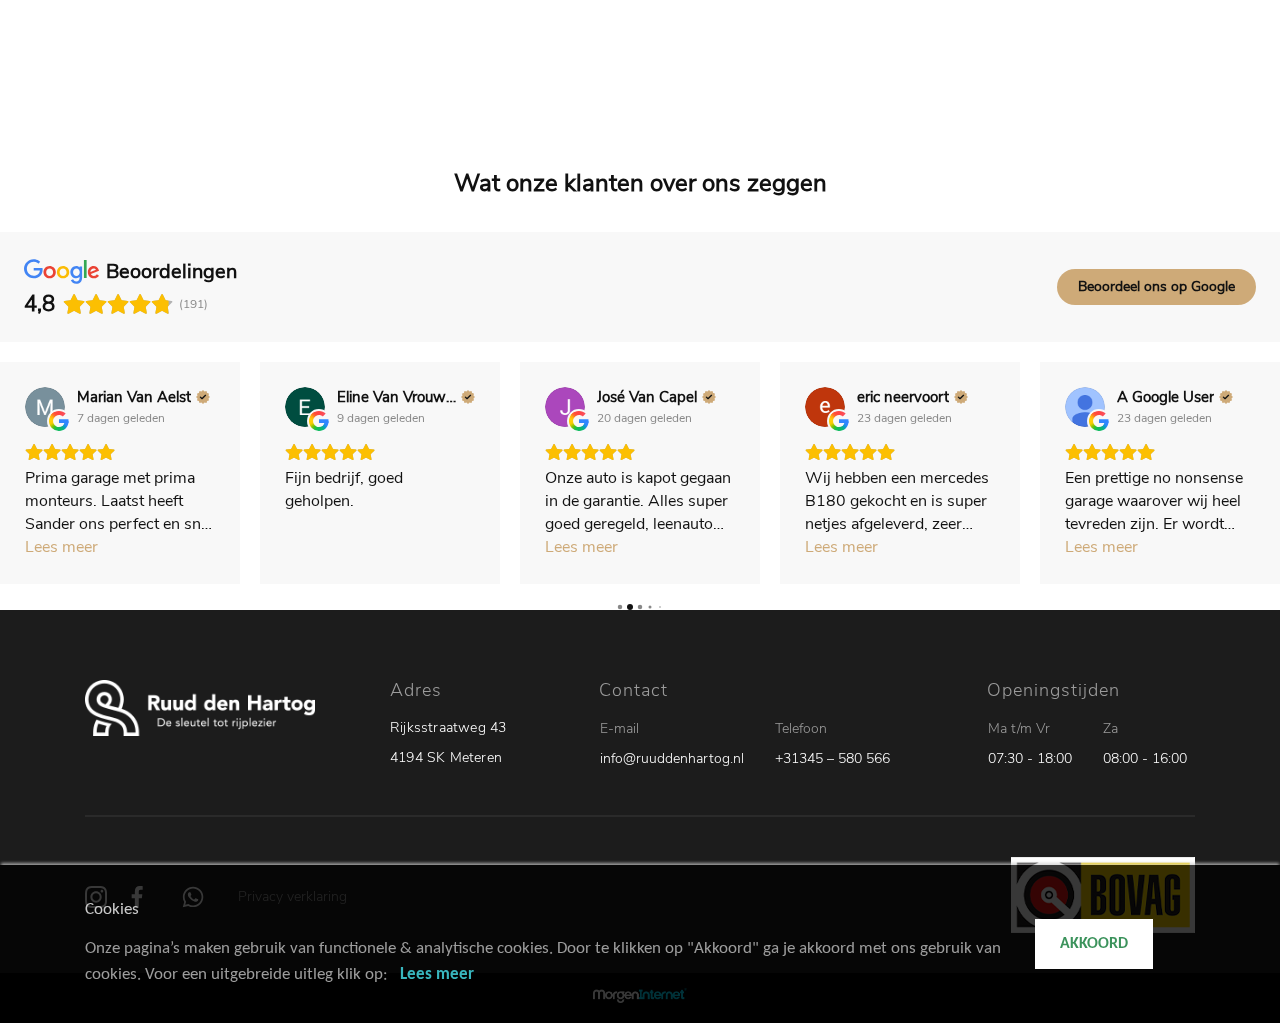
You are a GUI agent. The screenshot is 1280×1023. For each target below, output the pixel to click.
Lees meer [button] (61, 547)
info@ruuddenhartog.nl (672, 758)
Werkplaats (702, 80)
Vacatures (881, 80)
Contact (1047, 80)
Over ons (968, 80)
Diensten (794, 80)
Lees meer (437, 974)
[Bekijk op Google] (45, 407)
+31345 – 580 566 (832, 758)
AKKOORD (1094, 944)
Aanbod (614, 80)
